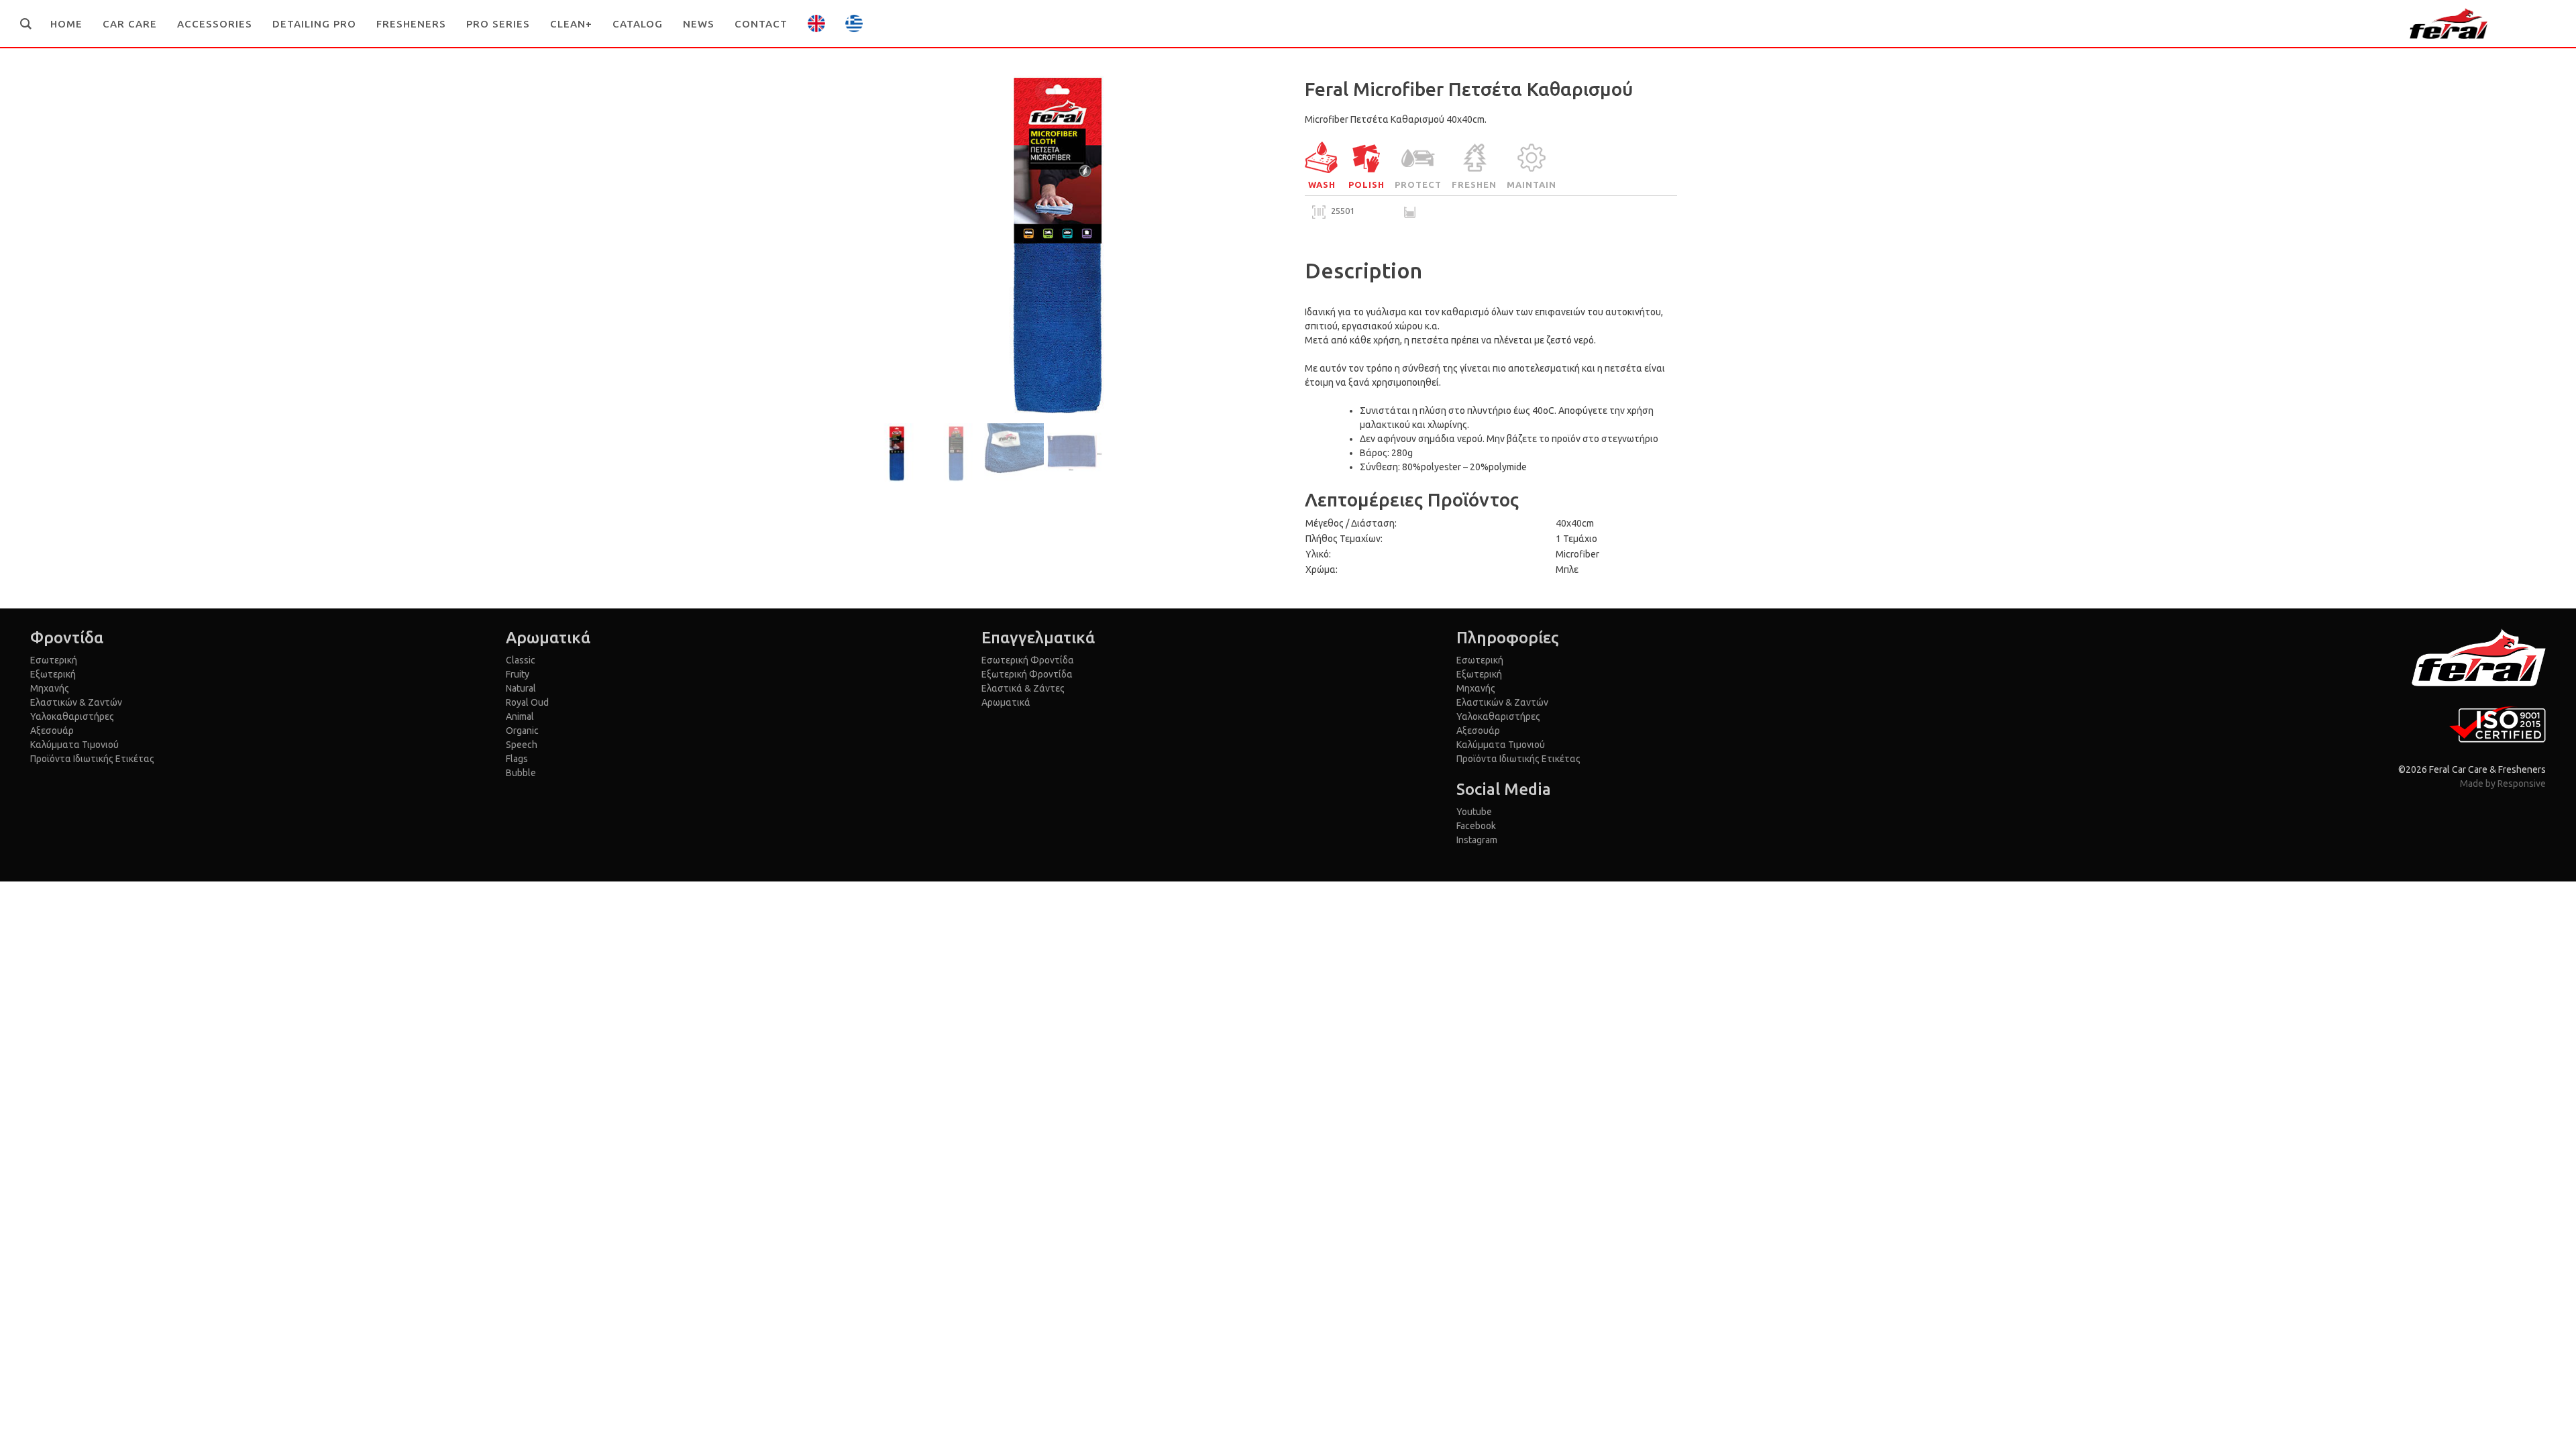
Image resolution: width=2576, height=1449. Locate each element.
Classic (521, 660)
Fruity (518, 674)
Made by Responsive (2503, 784)
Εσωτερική (54, 660)
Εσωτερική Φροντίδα (1028, 660)
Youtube (1474, 812)
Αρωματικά (1006, 702)
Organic (522, 731)
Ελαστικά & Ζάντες (1023, 688)
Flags (517, 759)
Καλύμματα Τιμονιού (74, 745)
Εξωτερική (53, 674)
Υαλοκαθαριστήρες (72, 716)
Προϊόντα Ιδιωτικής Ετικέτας (92, 759)
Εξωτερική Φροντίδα (1027, 674)
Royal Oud (527, 702)
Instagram (1477, 840)
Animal (520, 716)
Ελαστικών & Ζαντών (76, 702)
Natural (521, 688)
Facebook (1476, 826)
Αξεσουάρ (52, 731)
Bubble (521, 773)
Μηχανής (50, 688)
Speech (522, 745)
